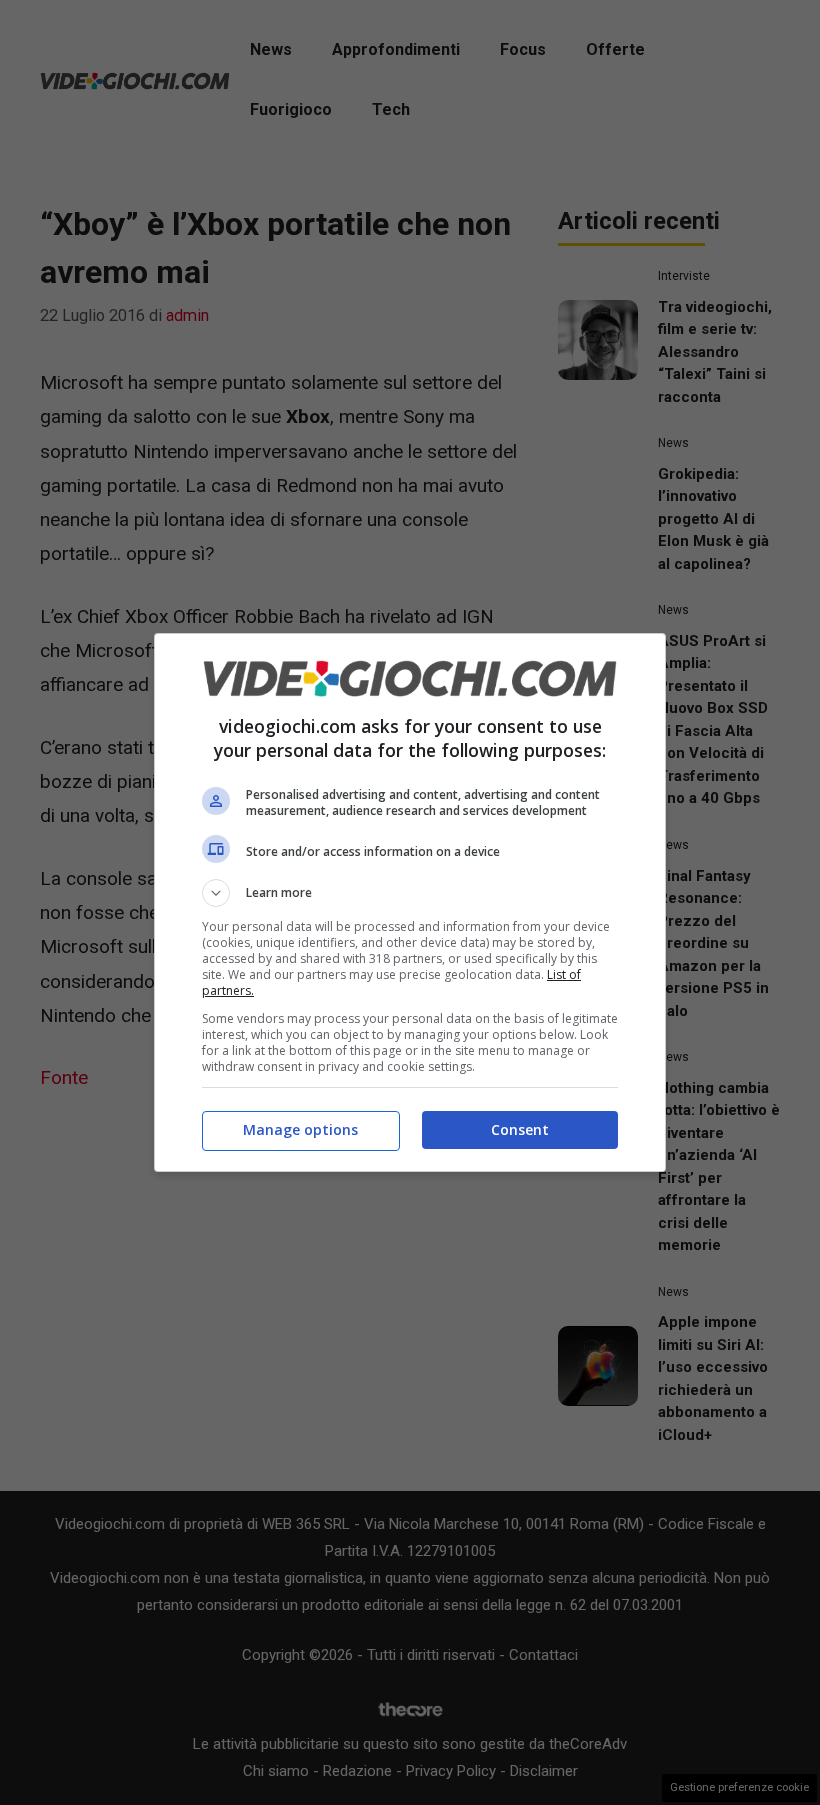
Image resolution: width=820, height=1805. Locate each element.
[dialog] (410, 902)
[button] (410, 893)
